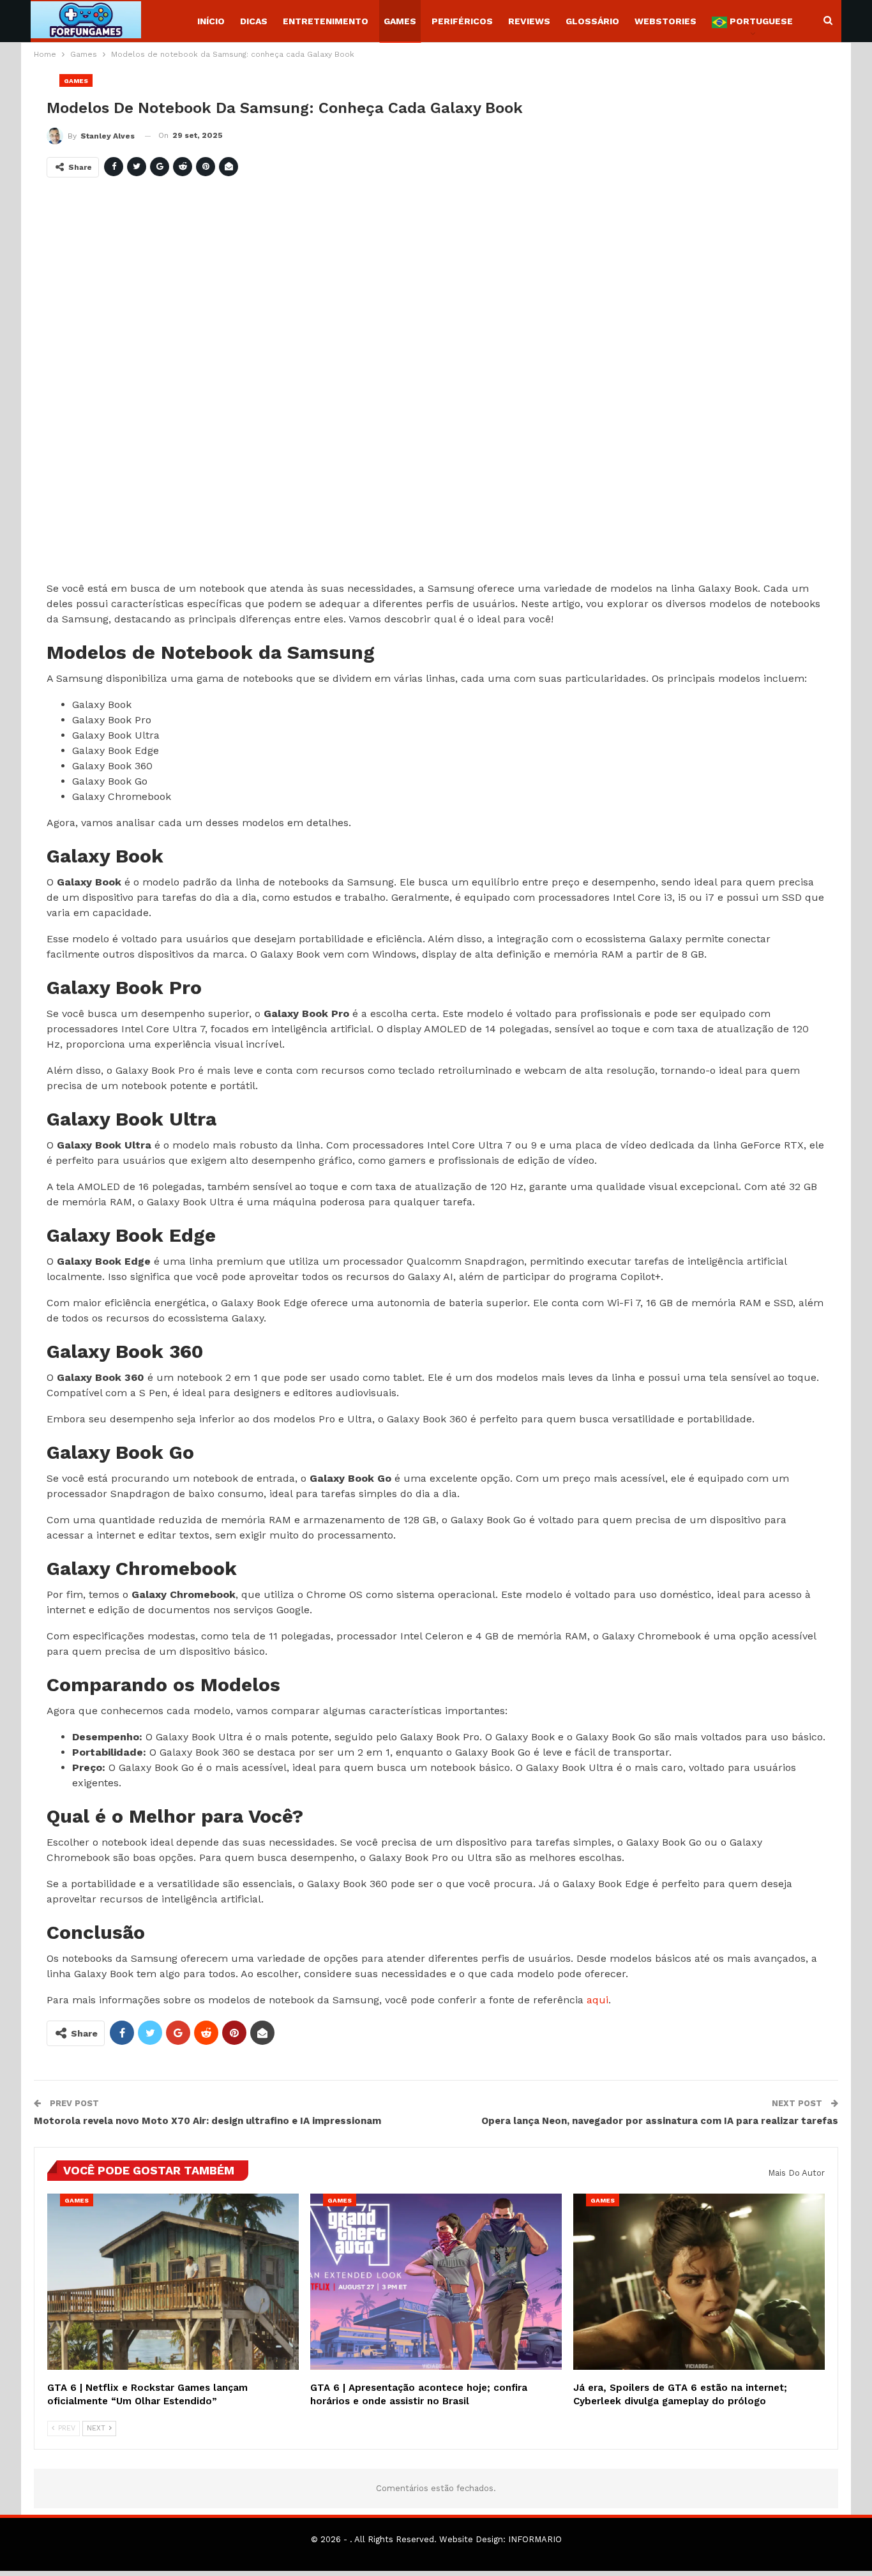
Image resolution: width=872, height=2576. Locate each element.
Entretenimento (326, 21)
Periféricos (462, 21)
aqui (598, 2000)
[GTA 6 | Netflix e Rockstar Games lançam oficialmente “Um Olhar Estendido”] (173, 2282)
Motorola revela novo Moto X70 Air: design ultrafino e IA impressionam (207, 2121)
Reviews (529, 21)
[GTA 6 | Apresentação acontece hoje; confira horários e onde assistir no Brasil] (436, 2282)
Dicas (254, 21)
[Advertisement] (430, 384)
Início (211, 21)
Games (400, 21)
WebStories (665, 21)
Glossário (592, 21)
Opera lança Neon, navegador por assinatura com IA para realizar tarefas (660, 2121)
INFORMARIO (535, 2539)
